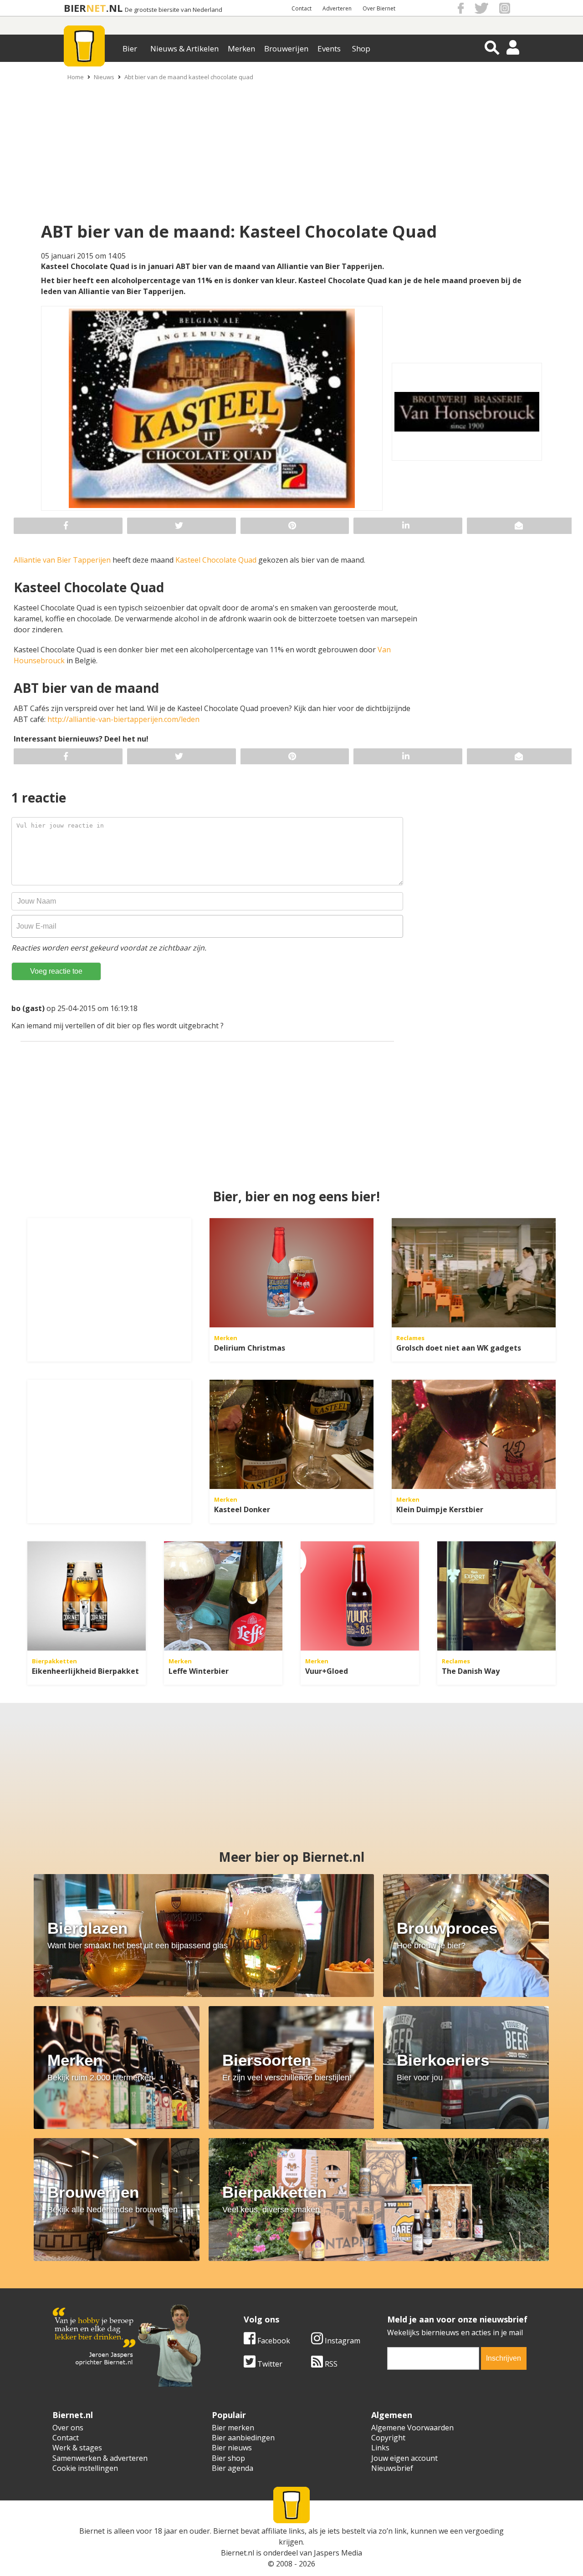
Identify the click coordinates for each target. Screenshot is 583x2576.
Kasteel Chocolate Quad (216, 560)
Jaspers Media (338, 2553)
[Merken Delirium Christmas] (291, 1273)
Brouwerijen (286, 48)
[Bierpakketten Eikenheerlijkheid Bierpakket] (87, 1596)
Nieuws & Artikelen (184, 48)
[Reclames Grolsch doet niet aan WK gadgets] (474, 1273)
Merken (241, 48)
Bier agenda (233, 2468)
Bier (130, 48)
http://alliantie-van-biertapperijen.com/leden (123, 719)
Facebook (273, 2341)
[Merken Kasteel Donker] (291, 1434)
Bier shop (228, 2458)
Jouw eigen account (404, 2458)
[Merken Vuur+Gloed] (360, 1596)
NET (96, 8)
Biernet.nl (238, 2553)
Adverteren (337, 8)
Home (76, 77)
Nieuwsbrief (392, 2468)
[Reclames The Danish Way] (496, 1596)
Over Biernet (379, 8)
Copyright (388, 2438)
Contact (302, 8)
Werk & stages (77, 2448)
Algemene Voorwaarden (412, 2428)
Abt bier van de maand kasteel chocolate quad (189, 77)
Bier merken (233, 2428)
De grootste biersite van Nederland (174, 10)
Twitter (269, 2364)
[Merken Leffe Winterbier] (223, 1596)
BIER (75, 8)
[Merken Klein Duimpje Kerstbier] (474, 1434)
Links (380, 2448)
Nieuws (104, 77)
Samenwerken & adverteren (100, 2458)
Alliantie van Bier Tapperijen (62, 560)
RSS (330, 2364)
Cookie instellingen (85, 2468)
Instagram (342, 2341)
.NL (114, 8)
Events (329, 48)
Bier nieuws (232, 2448)
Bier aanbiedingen (243, 2438)
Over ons (68, 2428)
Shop (361, 48)
